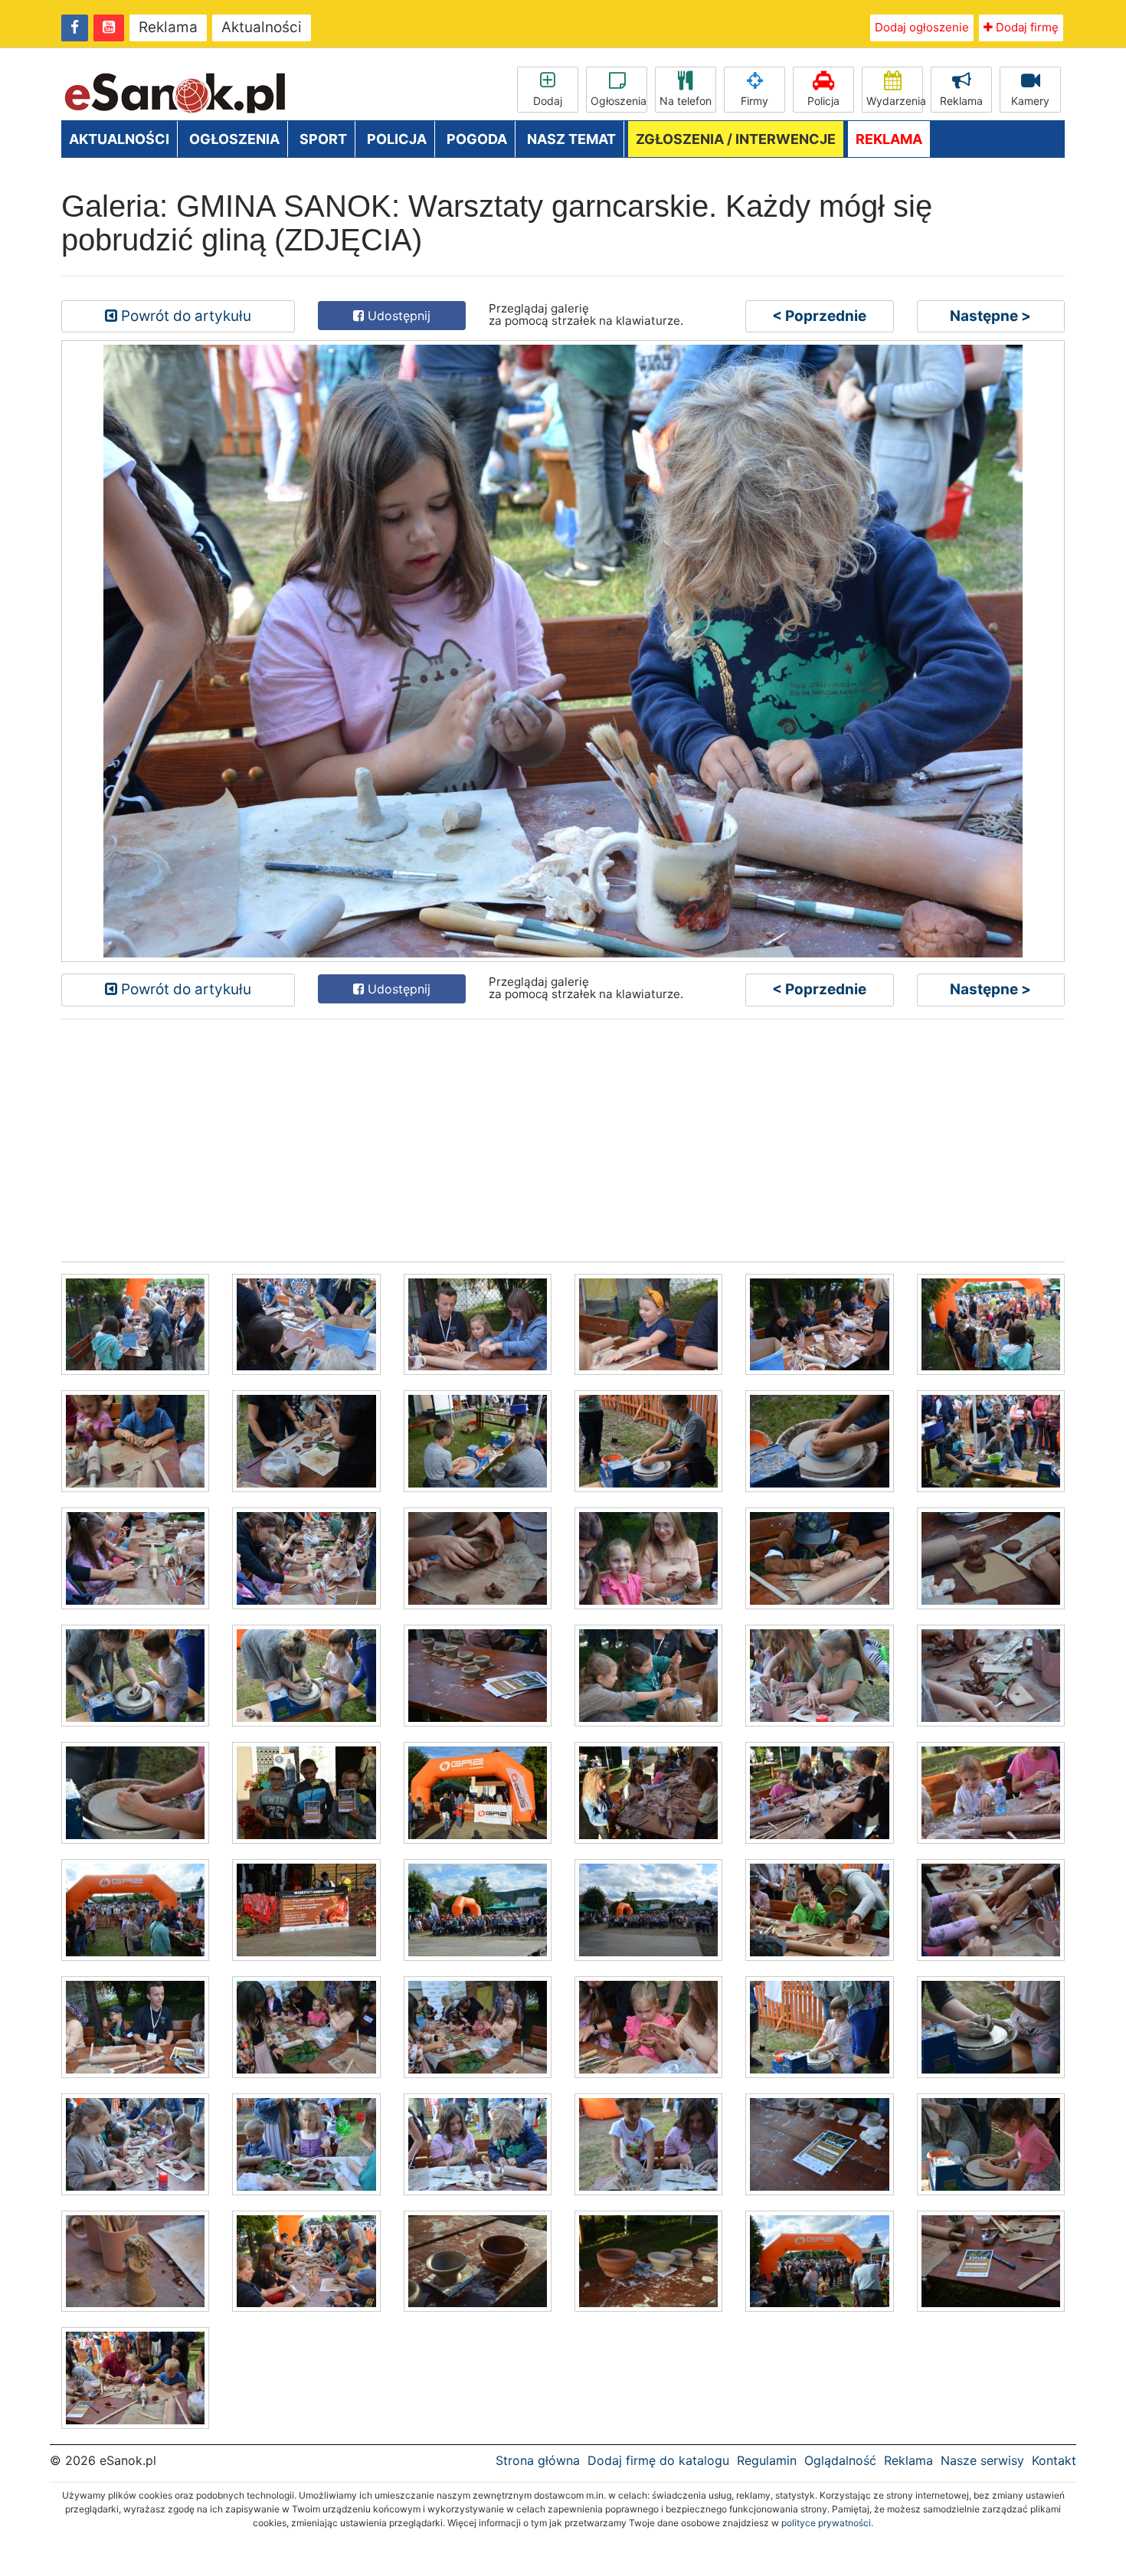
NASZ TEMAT (571, 139)
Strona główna (538, 2460)
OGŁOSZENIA (234, 139)
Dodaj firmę (1026, 27)
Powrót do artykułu (184, 316)
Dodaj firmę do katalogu (658, 2460)
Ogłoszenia (619, 101)
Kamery (1030, 101)
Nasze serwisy (982, 2460)
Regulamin (767, 2460)
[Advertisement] (521, 1139)
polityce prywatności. (827, 2523)
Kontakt (1054, 2460)
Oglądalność (840, 2460)
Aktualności (262, 27)
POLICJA (397, 139)
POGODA (477, 139)
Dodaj (548, 101)
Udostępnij (397, 316)
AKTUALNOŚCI (119, 139)
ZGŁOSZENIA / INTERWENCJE (736, 139)
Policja (823, 101)
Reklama (168, 27)
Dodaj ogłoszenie (922, 27)
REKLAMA (889, 139)
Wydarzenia (895, 101)
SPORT (323, 139)
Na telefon (686, 101)
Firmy (754, 101)
